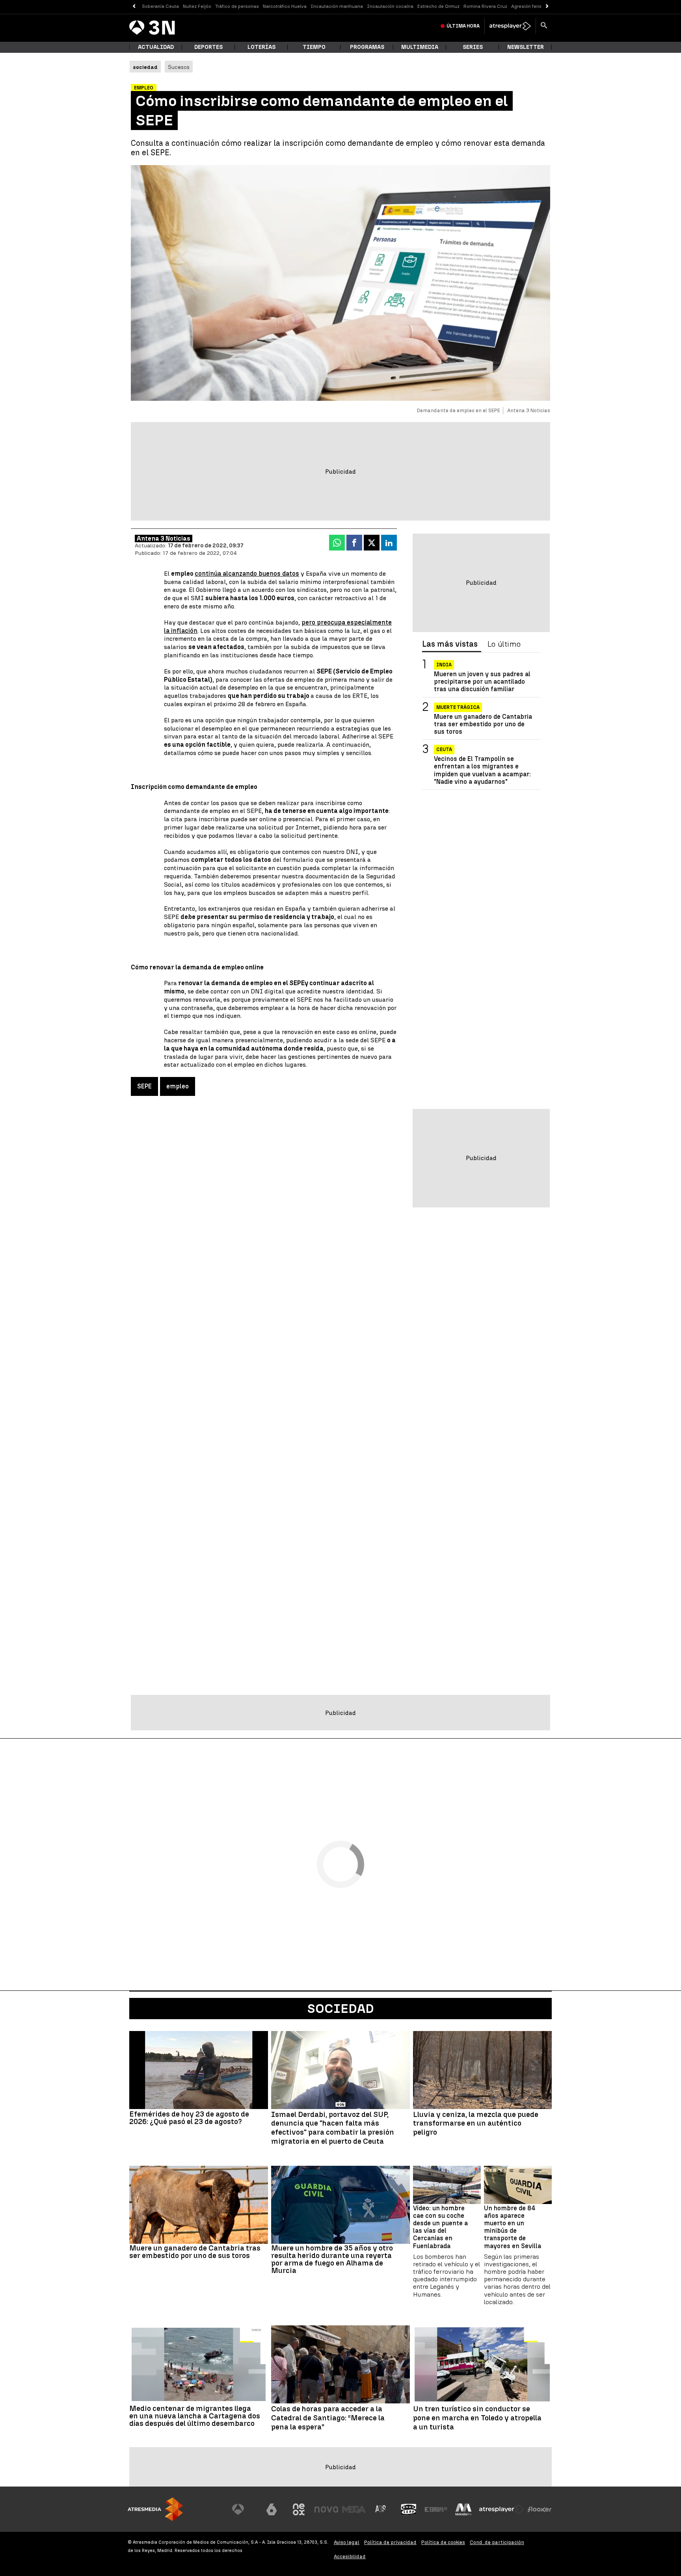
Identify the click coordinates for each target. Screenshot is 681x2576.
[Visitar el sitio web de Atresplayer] (502, 2509)
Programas (367, 47)
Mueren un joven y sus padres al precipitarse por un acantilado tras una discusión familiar (482, 682)
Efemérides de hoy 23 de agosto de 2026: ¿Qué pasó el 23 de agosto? (189, 2118)
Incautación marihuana (337, 6)
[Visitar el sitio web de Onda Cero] (409, 2509)
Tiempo (314, 47)
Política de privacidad (390, 2542)
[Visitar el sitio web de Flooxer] (540, 2509)
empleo (178, 1086)
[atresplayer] (510, 26)
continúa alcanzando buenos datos (247, 574)
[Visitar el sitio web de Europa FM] (436, 2509)
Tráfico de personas (237, 6)
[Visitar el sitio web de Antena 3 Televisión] (244, 2509)
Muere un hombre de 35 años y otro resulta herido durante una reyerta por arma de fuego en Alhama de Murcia (332, 2259)
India (444, 665)
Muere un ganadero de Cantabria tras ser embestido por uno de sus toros (483, 724)
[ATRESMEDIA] (155, 2509)
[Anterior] (134, 7)
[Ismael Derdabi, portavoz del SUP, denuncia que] (340, 2070)
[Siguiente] (547, 7)
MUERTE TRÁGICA (458, 707)
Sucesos (179, 67)
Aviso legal (347, 2542)
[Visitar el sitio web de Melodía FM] (463, 2509)
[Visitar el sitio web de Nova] (326, 2509)
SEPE (144, 1086)
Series (473, 47)
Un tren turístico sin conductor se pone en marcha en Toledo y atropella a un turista (477, 2418)
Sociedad (341, 2009)
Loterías (261, 47)
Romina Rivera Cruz (485, 6)
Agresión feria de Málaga (539, 6)
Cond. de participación (497, 2542)
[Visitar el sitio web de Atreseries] (381, 2509)
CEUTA (444, 750)
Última (463, 26)
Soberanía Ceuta (160, 6)
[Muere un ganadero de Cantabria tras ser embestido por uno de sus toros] (199, 2205)
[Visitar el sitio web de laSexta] (272, 2509)
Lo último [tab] (504, 644)
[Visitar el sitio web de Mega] (354, 2509)
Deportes (208, 47)
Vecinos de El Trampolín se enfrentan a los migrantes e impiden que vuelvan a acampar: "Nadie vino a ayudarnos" (482, 770)
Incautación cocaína (390, 6)
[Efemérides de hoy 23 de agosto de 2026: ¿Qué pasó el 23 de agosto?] (199, 2070)
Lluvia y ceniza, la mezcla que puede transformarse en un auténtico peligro (476, 2124)
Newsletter (526, 47)
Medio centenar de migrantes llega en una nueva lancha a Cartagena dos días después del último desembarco (195, 2416)
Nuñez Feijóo (197, 6)
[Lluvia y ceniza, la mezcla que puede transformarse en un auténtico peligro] (482, 2070)
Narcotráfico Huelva (285, 6)
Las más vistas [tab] (450, 644)
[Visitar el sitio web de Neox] (299, 2509)
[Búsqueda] (544, 26)
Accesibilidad (350, 2556)
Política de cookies (443, 2542)
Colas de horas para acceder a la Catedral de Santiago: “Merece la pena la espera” (328, 2418)
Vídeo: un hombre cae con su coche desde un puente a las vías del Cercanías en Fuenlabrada (440, 2227)
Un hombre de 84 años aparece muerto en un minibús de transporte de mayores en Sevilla (513, 2227)
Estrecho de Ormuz (438, 6)
